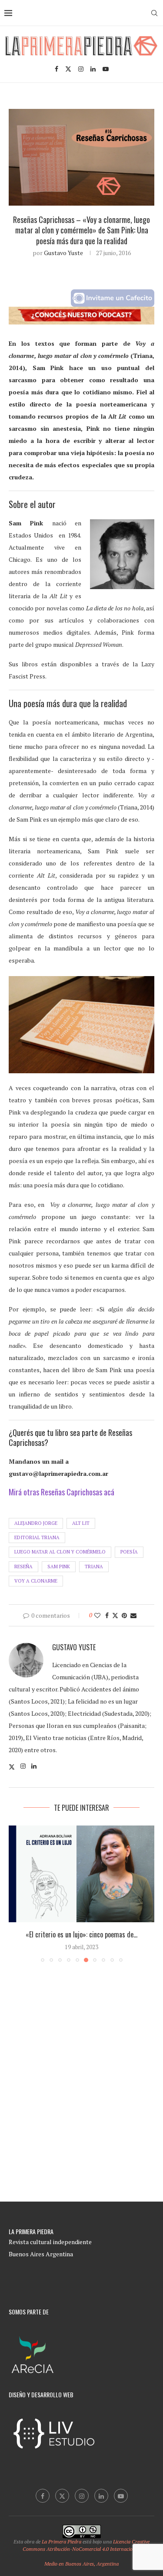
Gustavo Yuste (63, 253)
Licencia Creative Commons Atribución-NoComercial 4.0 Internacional (86, 2545)
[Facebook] (57, 69)
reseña (23, 1567)
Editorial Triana (37, 1537)
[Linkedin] (93, 69)
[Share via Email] (133, 1615)
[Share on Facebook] (107, 1615)
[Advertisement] (81, 2098)
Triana (94, 1567)
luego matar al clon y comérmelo (60, 1552)
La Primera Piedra (62, 2542)
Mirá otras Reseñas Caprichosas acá (62, 1492)
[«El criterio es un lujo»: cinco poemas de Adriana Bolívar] (81, 1874)
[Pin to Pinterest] (124, 1615)
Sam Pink (59, 1567)
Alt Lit (81, 1523)
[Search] (154, 13)
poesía (129, 1552)
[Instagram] (81, 69)
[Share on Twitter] (115, 1615)
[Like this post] (97, 1615)
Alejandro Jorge (36, 1523)
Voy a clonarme (36, 1581)
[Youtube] (106, 69)
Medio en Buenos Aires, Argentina (81, 2564)
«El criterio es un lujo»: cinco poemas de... (81, 1934)
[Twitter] (68, 69)
